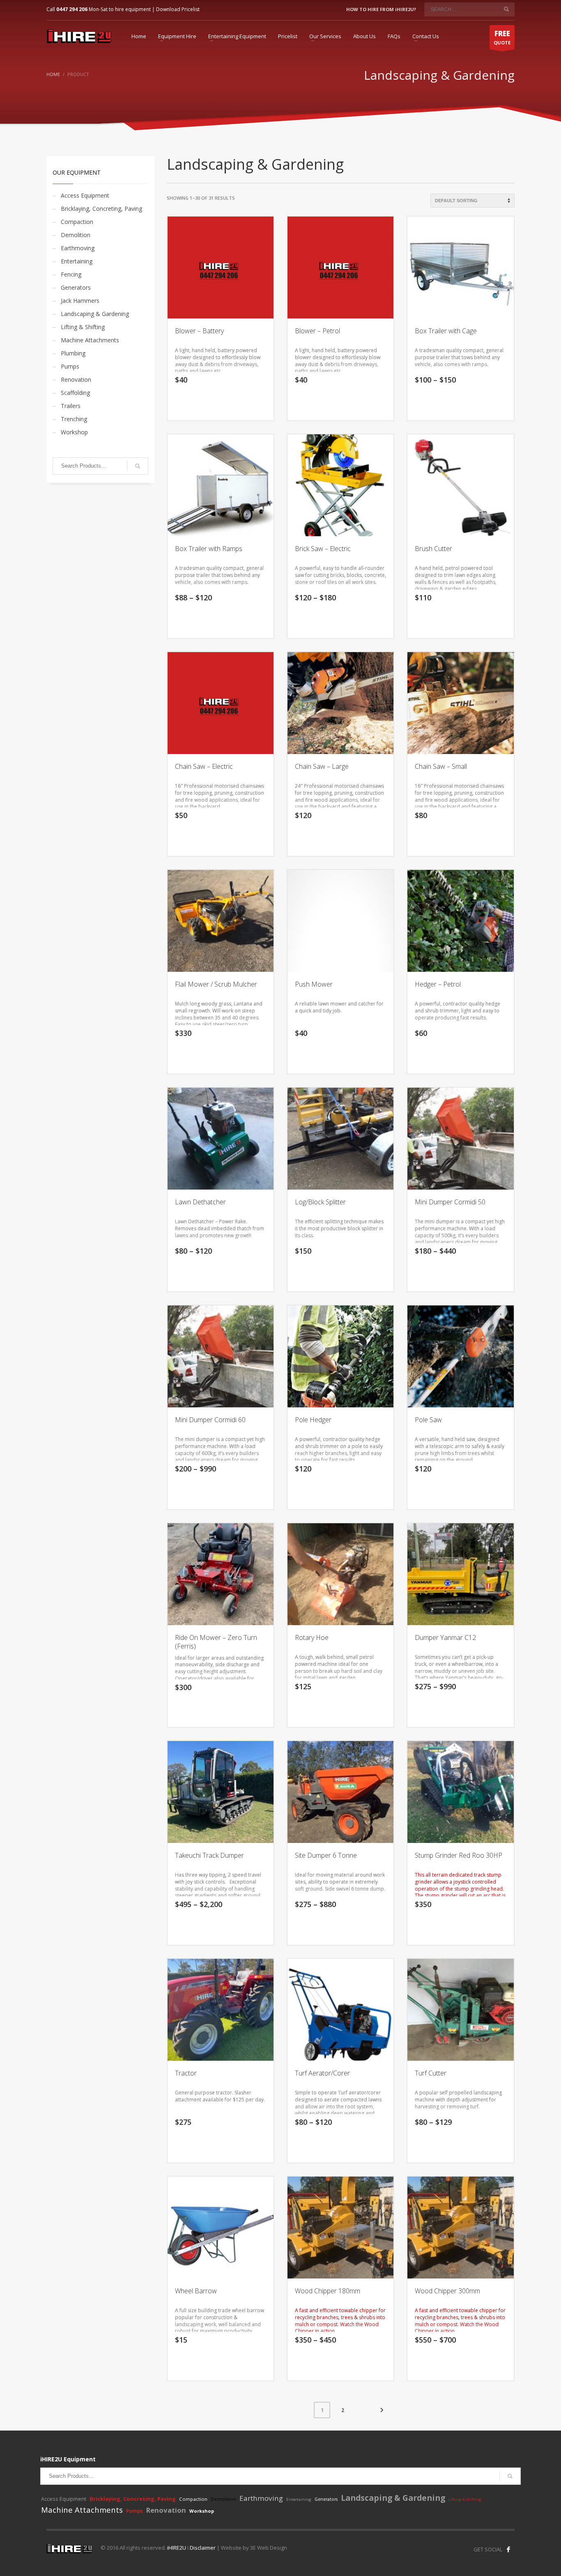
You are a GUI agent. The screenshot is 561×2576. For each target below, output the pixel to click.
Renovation (76, 379)
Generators (76, 287)
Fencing (71, 274)
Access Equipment (85, 195)
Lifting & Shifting (83, 327)
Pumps (70, 366)
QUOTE (502, 37)
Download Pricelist (178, 9)
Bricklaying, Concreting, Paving (101, 209)
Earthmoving (78, 248)
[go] (506, 9)
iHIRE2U (177, 2548)
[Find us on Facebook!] (508, 2549)
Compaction (77, 222)
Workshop (74, 432)
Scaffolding (75, 393)
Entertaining (77, 261)
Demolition (76, 235)
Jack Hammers (80, 301)
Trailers (71, 406)
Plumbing (73, 353)
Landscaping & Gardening (95, 314)
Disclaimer (203, 2548)
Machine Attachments (90, 340)
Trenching (74, 419)
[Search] (138, 466)
